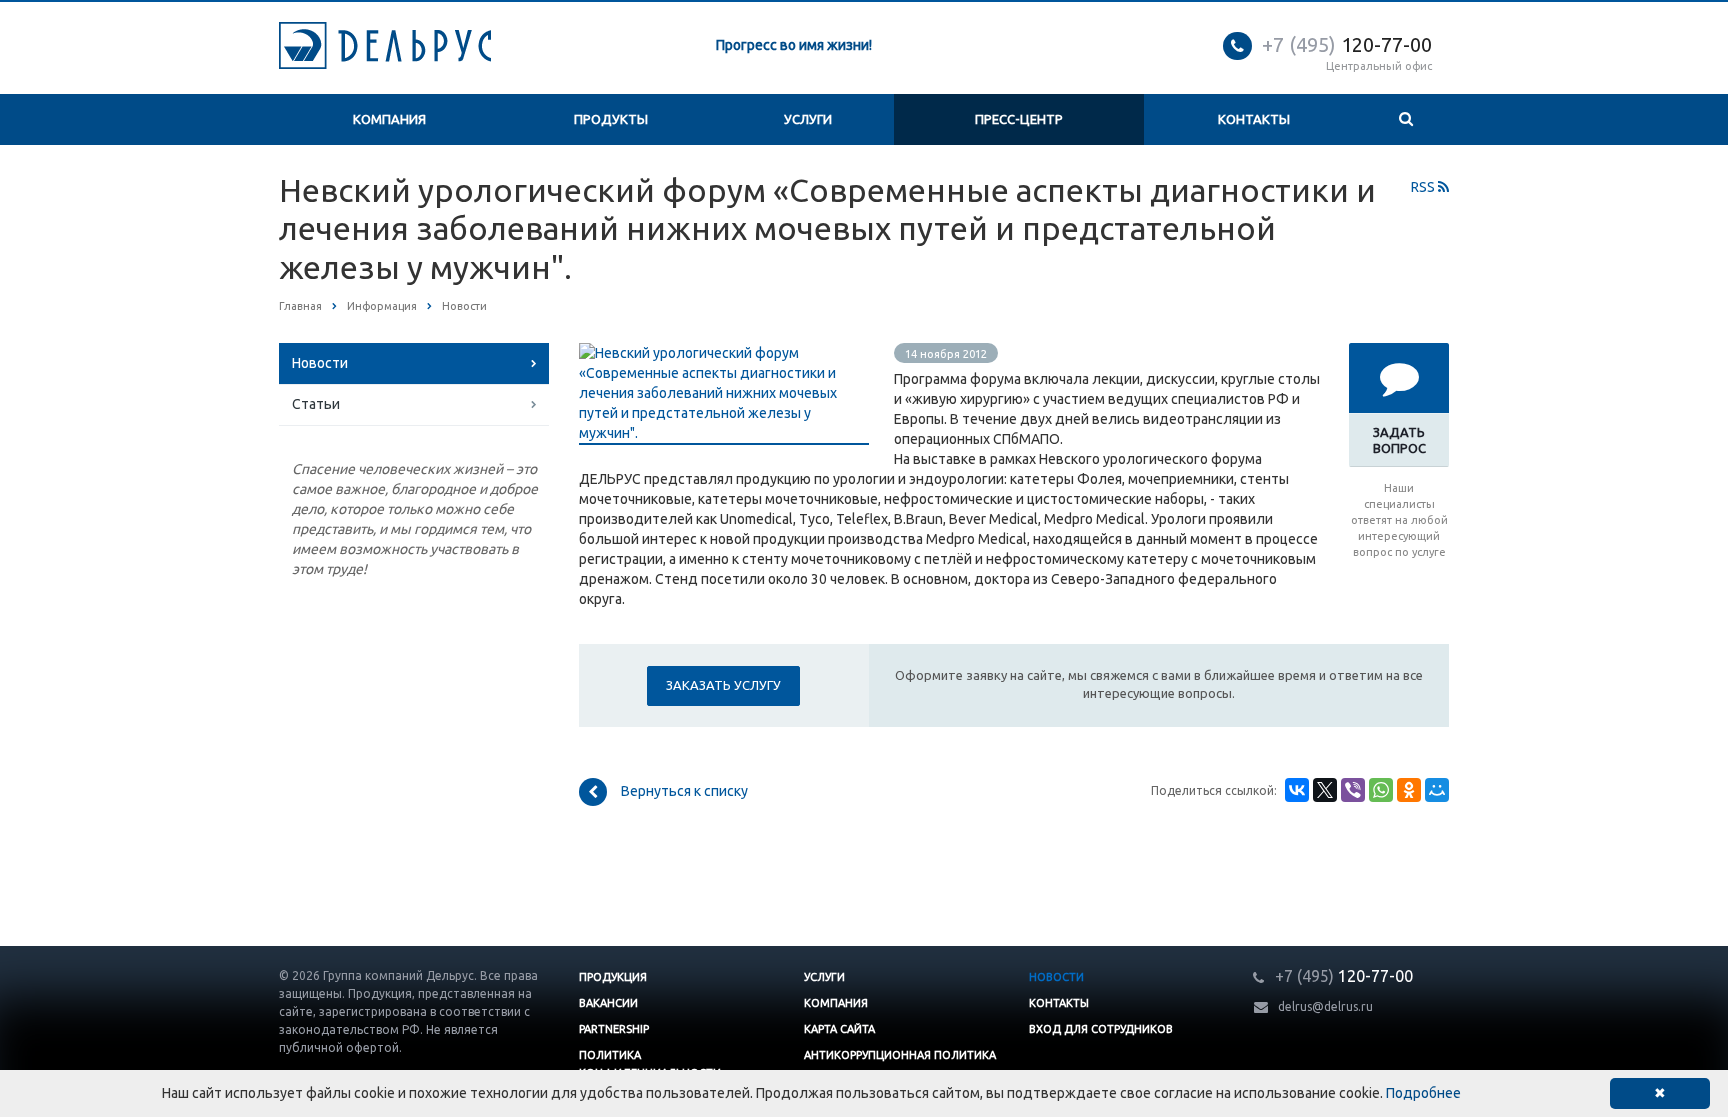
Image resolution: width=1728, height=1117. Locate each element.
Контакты (1254, 119)
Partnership (614, 1029)
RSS (1424, 187)
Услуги (808, 119)
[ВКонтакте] (1297, 790)
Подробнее (1423, 1093)
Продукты (611, 119)
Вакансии (608, 1003)
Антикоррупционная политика (900, 1055)
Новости (320, 363)
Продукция (613, 977)
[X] (1325, 790)
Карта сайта (839, 1029)
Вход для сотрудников (1101, 1029)
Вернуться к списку (684, 791)
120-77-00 (1347, 44)
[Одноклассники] (1409, 790)
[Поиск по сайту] (1406, 119)
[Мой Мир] (1437, 790)
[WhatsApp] (1381, 790)
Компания (389, 119)
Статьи (316, 404)
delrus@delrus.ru (1325, 1006)
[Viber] (1353, 790)
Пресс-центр (1019, 119)
